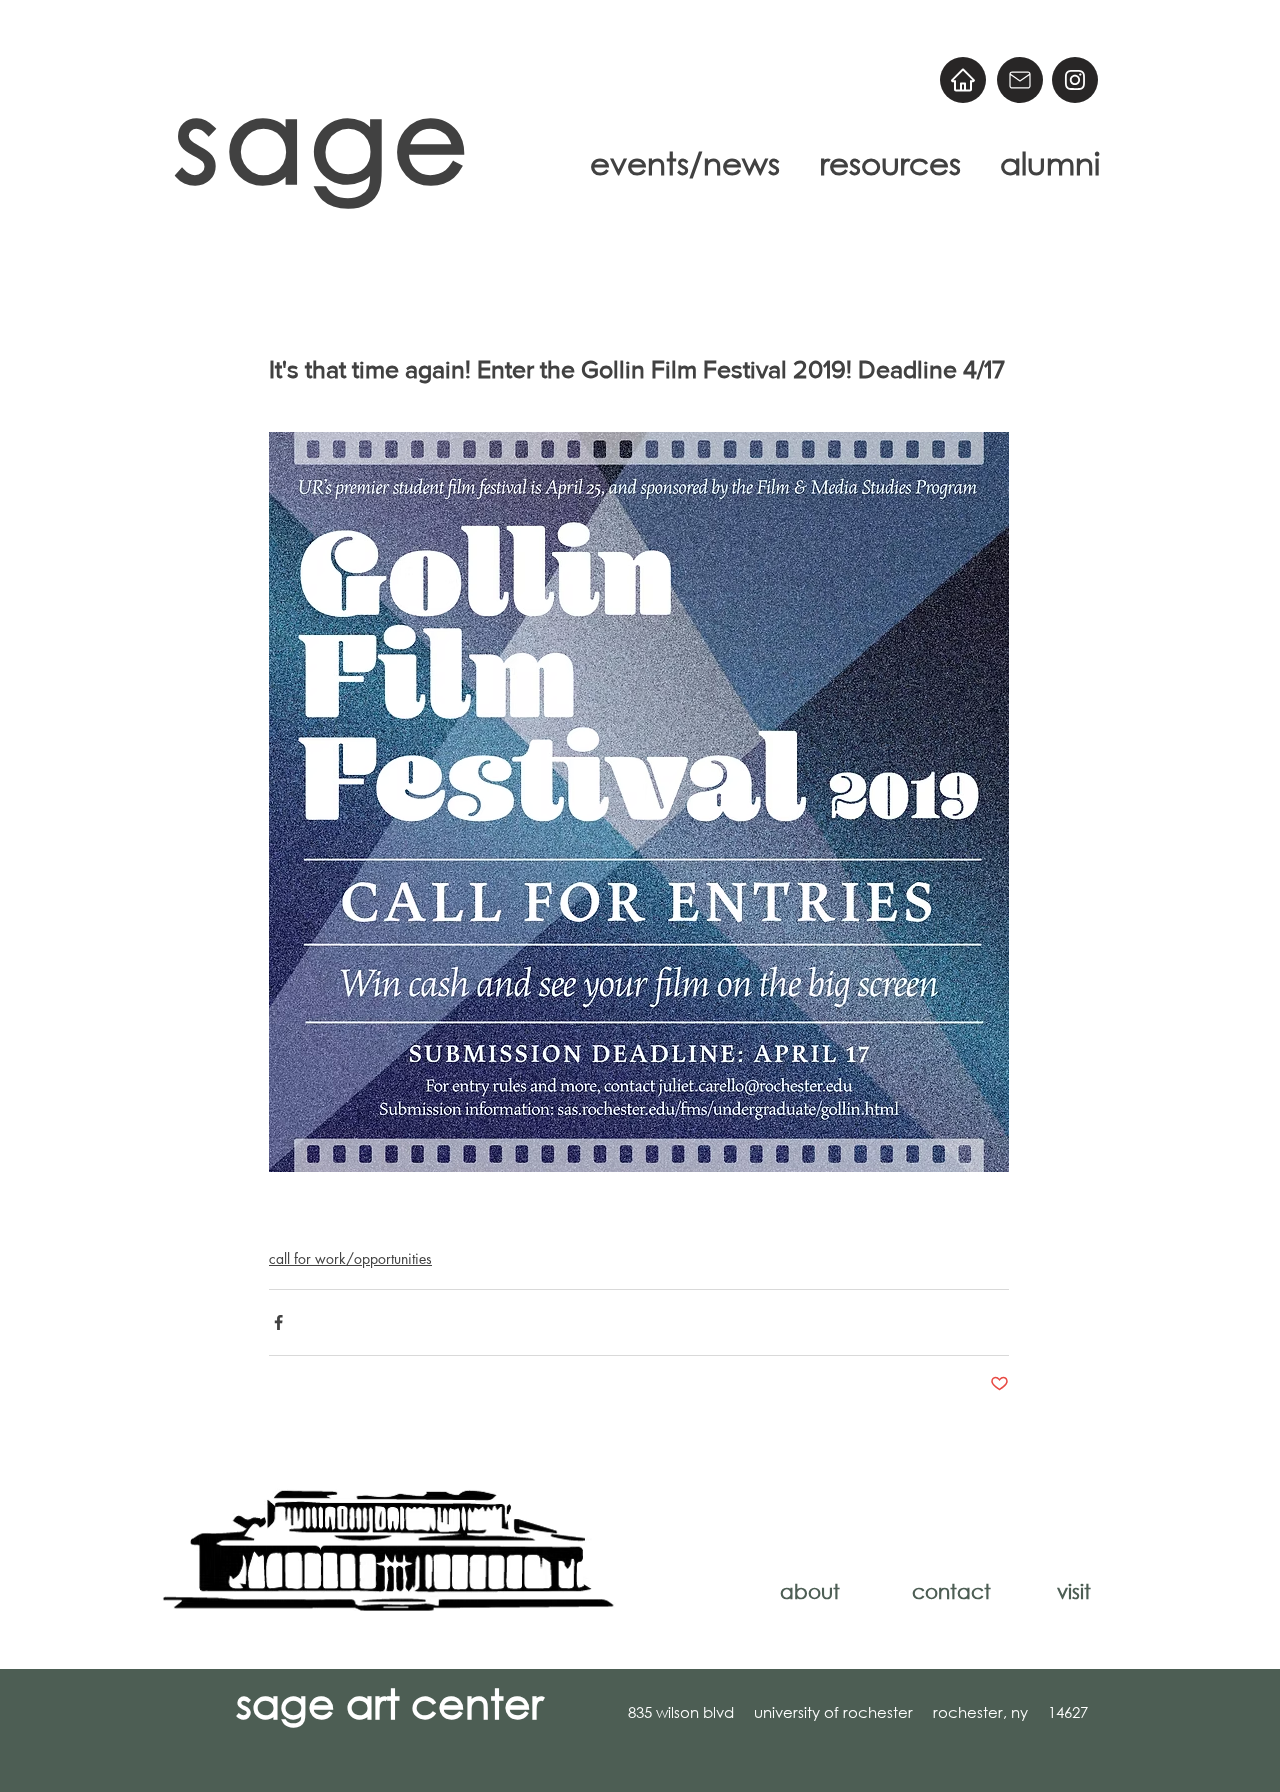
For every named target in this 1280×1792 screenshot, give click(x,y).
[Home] (963, 80)
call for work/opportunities (350, 1258)
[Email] (1020, 80)
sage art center (389, 1702)
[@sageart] (1075, 80)
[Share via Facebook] (278, 1322)
